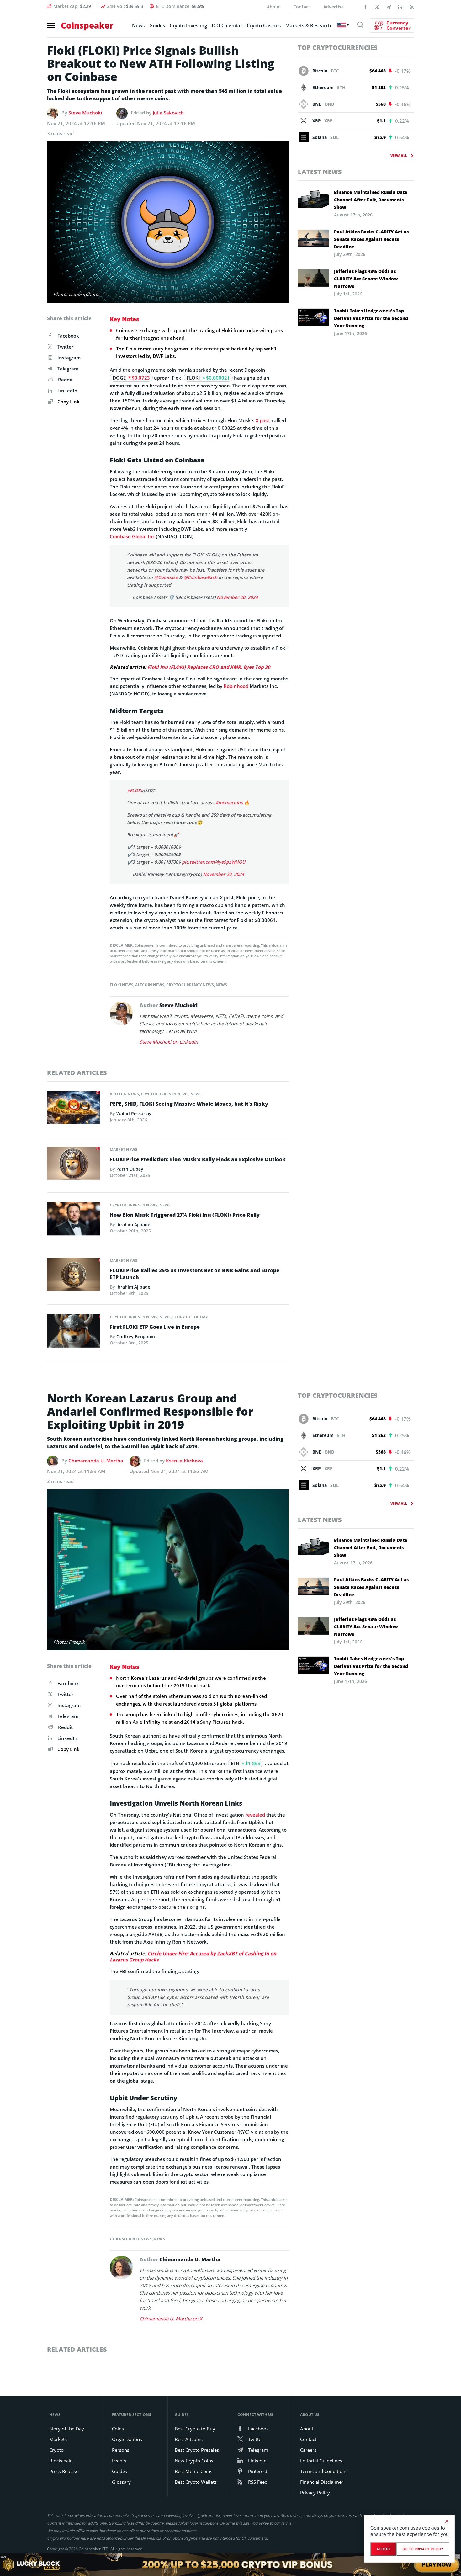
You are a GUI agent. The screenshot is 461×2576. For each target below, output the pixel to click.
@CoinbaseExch (200, 577)
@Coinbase (166, 577)
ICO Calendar (227, 25)
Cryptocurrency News (190, 985)
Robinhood (236, 686)
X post (262, 420)
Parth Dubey (130, 1169)
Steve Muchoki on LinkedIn (169, 1042)
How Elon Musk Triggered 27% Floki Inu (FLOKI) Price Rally (185, 1215)
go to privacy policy (423, 2549)
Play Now (437, 2565)
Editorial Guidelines (321, 2461)
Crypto (56, 2450)
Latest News (320, 172)
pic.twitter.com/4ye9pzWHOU (214, 862)
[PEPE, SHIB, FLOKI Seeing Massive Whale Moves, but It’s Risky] (74, 1109)
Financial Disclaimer (322, 2482)
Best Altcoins (189, 2439)
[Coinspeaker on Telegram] (389, 7)
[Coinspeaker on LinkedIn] (400, 7)
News (138, 25)
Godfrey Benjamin (136, 1336)
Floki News (122, 985)
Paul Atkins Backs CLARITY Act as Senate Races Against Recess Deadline (371, 239)
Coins (118, 2429)
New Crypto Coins (194, 2461)
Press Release (64, 2471)
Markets (58, 2439)
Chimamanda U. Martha (96, 1461)
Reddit (65, 380)
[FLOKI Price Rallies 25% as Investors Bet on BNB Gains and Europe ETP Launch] (74, 1276)
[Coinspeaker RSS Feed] (412, 7)
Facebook (68, 336)
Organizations (127, 2439)
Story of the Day (190, 1317)
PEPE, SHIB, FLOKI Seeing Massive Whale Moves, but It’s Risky (189, 1104)
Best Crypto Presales (197, 2450)
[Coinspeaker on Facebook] (365, 7)
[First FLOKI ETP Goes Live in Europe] (74, 1333)
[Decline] (447, 2521)
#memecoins (229, 803)
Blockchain (61, 2461)
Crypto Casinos (264, 25)
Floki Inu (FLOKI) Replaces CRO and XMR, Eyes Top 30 (209, 667)
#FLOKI (135, 790)
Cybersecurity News (131, 2239)
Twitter (65, 347)
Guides (157, 25)
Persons (121, 2450)
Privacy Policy (315, 2493)
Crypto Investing (188, 25)
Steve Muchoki (85, 113)
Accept (383, 2549)
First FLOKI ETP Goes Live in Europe (155, 1327)
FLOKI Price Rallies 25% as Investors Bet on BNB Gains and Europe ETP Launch (195, 1274)
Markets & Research (308, 25)
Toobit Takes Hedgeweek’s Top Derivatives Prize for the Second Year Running (371, 318)
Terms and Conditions (324, 2471)
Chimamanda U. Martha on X (171, 2318)
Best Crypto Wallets (196, 2482)
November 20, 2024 (237, 597)
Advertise (334, 7)
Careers (308, 2450)
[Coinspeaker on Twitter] (377, 7)
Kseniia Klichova (184, 1461)
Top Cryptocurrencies (338, 48)
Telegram (68, 369)
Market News (124, 1150)
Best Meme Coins (193, 2471)
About (273, 7)
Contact (302, 7)
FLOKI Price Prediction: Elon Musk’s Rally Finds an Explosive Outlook (198, 1159)
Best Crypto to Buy (195, 2429)
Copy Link (68, 402)
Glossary (121, 2482)
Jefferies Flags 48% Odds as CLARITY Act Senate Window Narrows (366, 279)
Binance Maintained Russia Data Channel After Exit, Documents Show (371, 200)
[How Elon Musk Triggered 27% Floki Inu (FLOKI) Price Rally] (74, 1221)
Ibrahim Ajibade (133, 1224)
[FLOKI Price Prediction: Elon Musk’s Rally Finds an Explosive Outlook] (74, 1165)
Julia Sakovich (168, 113)
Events (119, 2461)
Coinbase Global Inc (132, 536)
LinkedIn (67, 391)
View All (399, 155)
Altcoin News (150, 985)
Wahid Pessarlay (134, 1113)
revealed (255, 1815)
